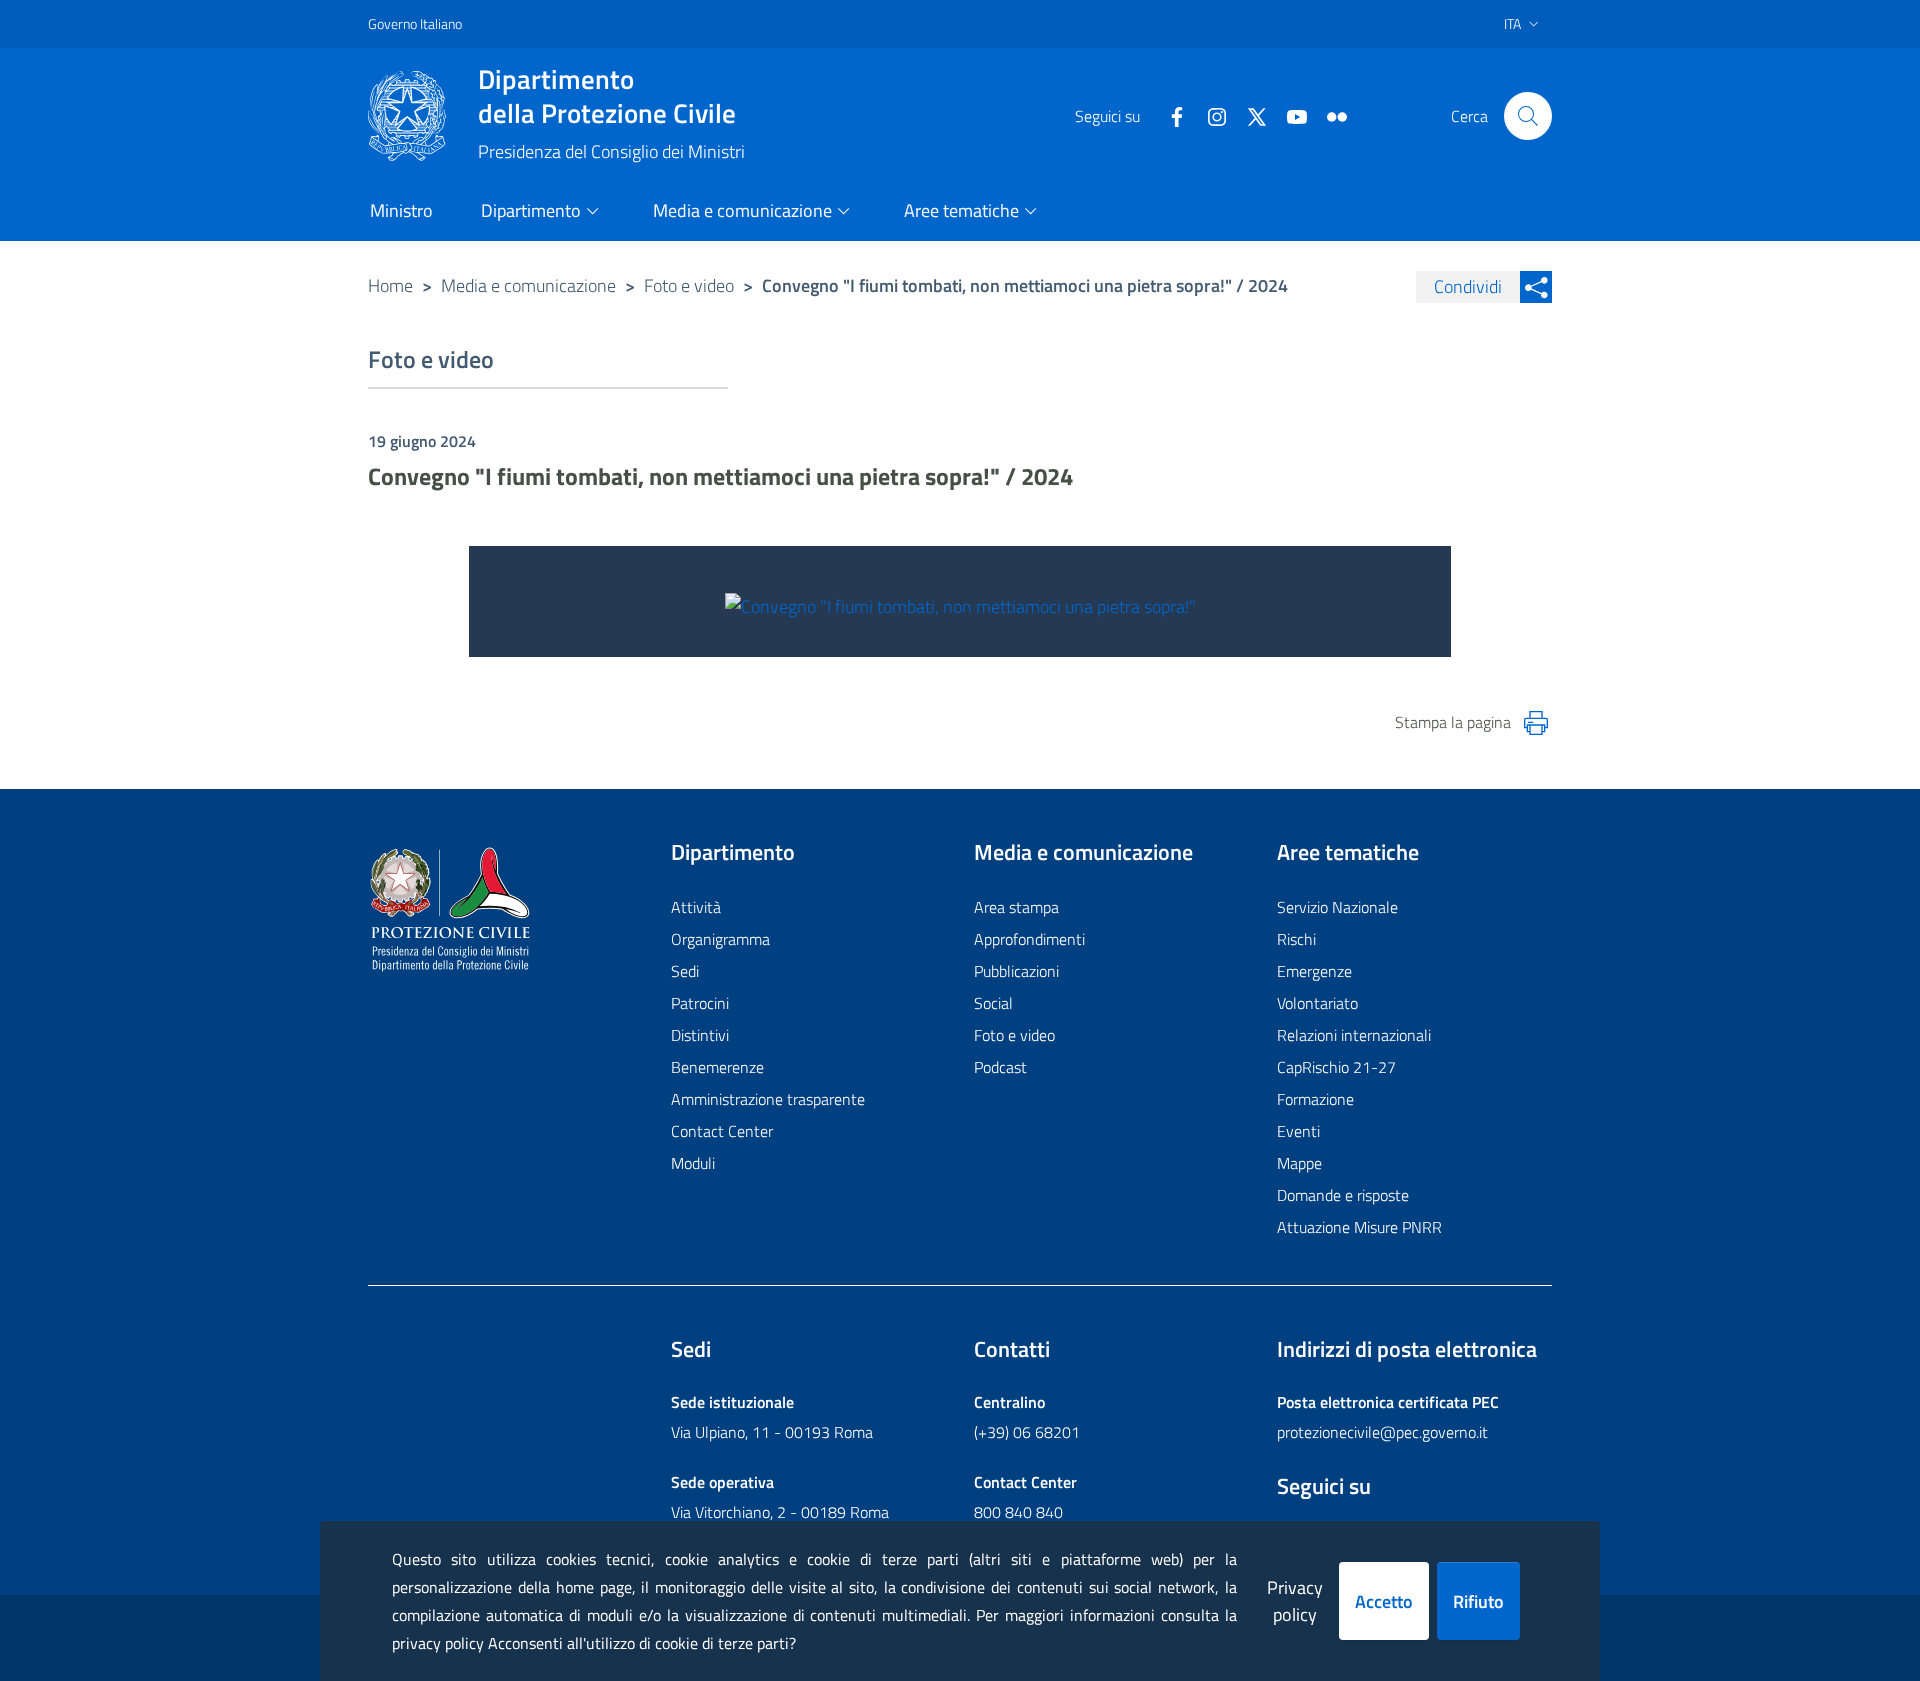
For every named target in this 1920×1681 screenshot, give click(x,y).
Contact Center (722, 1131)
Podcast (1000, 1067)
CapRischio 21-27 (1336, 1067)
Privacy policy (1295, 1601)
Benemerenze (717, 1067)
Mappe (1299, 1163)
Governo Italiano (415, 23)
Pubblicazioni (1016, 971)
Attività (696, 907)
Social (993, 1003)
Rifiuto (1478, 1601)
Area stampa (1016, 907)
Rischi (1296, 939)
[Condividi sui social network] (1536, 287)
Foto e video (689, 285)
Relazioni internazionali (1354, 1035)
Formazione (1315, 1099)
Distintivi (700, 1035)
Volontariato (1317, 1003)
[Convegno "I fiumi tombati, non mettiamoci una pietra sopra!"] (960, 604)
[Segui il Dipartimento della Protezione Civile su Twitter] (1249, 115)
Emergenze (1314, 971)
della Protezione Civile (607, 96)
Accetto (1384, 1601)
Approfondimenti (1029, 939)
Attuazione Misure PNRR (1359, 1227)
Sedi (685, 971)
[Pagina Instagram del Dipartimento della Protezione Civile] (1209, 115)
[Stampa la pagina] (1536, 723)
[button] (1528, 116)
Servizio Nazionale (1337, 907)
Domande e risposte (1343, 1195)
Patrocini (700, 1003)
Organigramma (720, 939)
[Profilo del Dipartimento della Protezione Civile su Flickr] (1329, 115)
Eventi (1298, 1131)
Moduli (693, 1163)
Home (390, 285)
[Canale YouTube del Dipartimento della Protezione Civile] (1289, 115)
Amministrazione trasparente (768, 1099)
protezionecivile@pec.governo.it (1382, 1432)
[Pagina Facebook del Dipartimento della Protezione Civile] (1169, 115)
